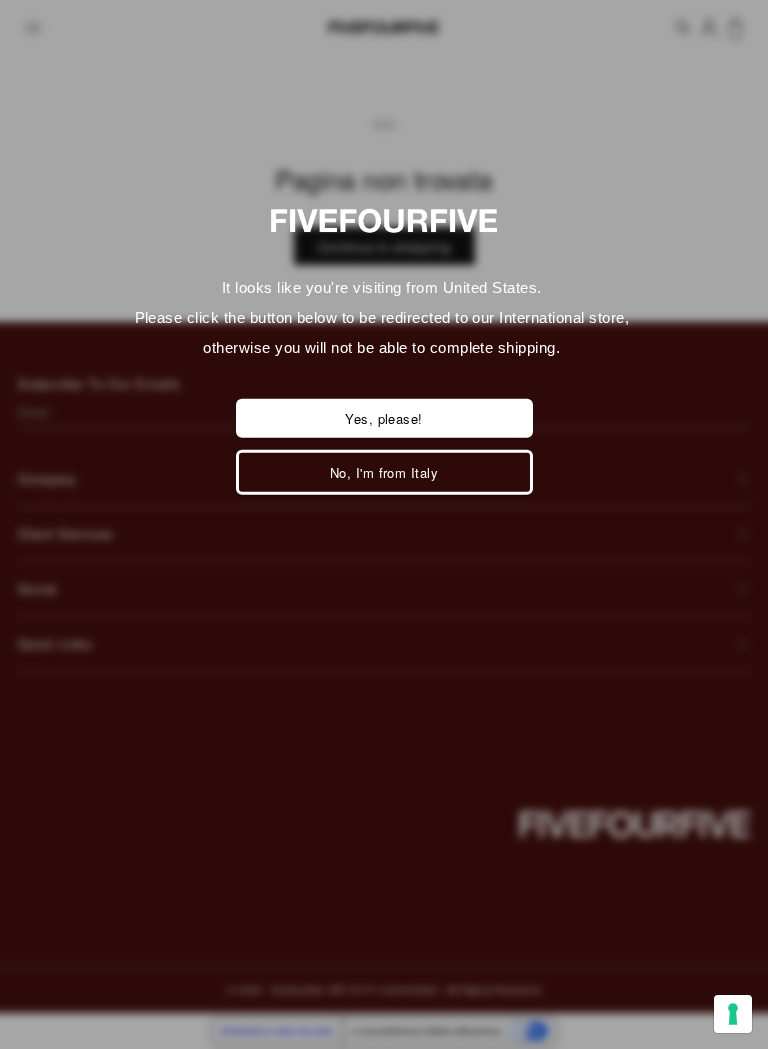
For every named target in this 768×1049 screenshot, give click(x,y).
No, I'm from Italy (384, 472)
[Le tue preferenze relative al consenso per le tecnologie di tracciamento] (733, 1014)
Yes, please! (384, 418)
